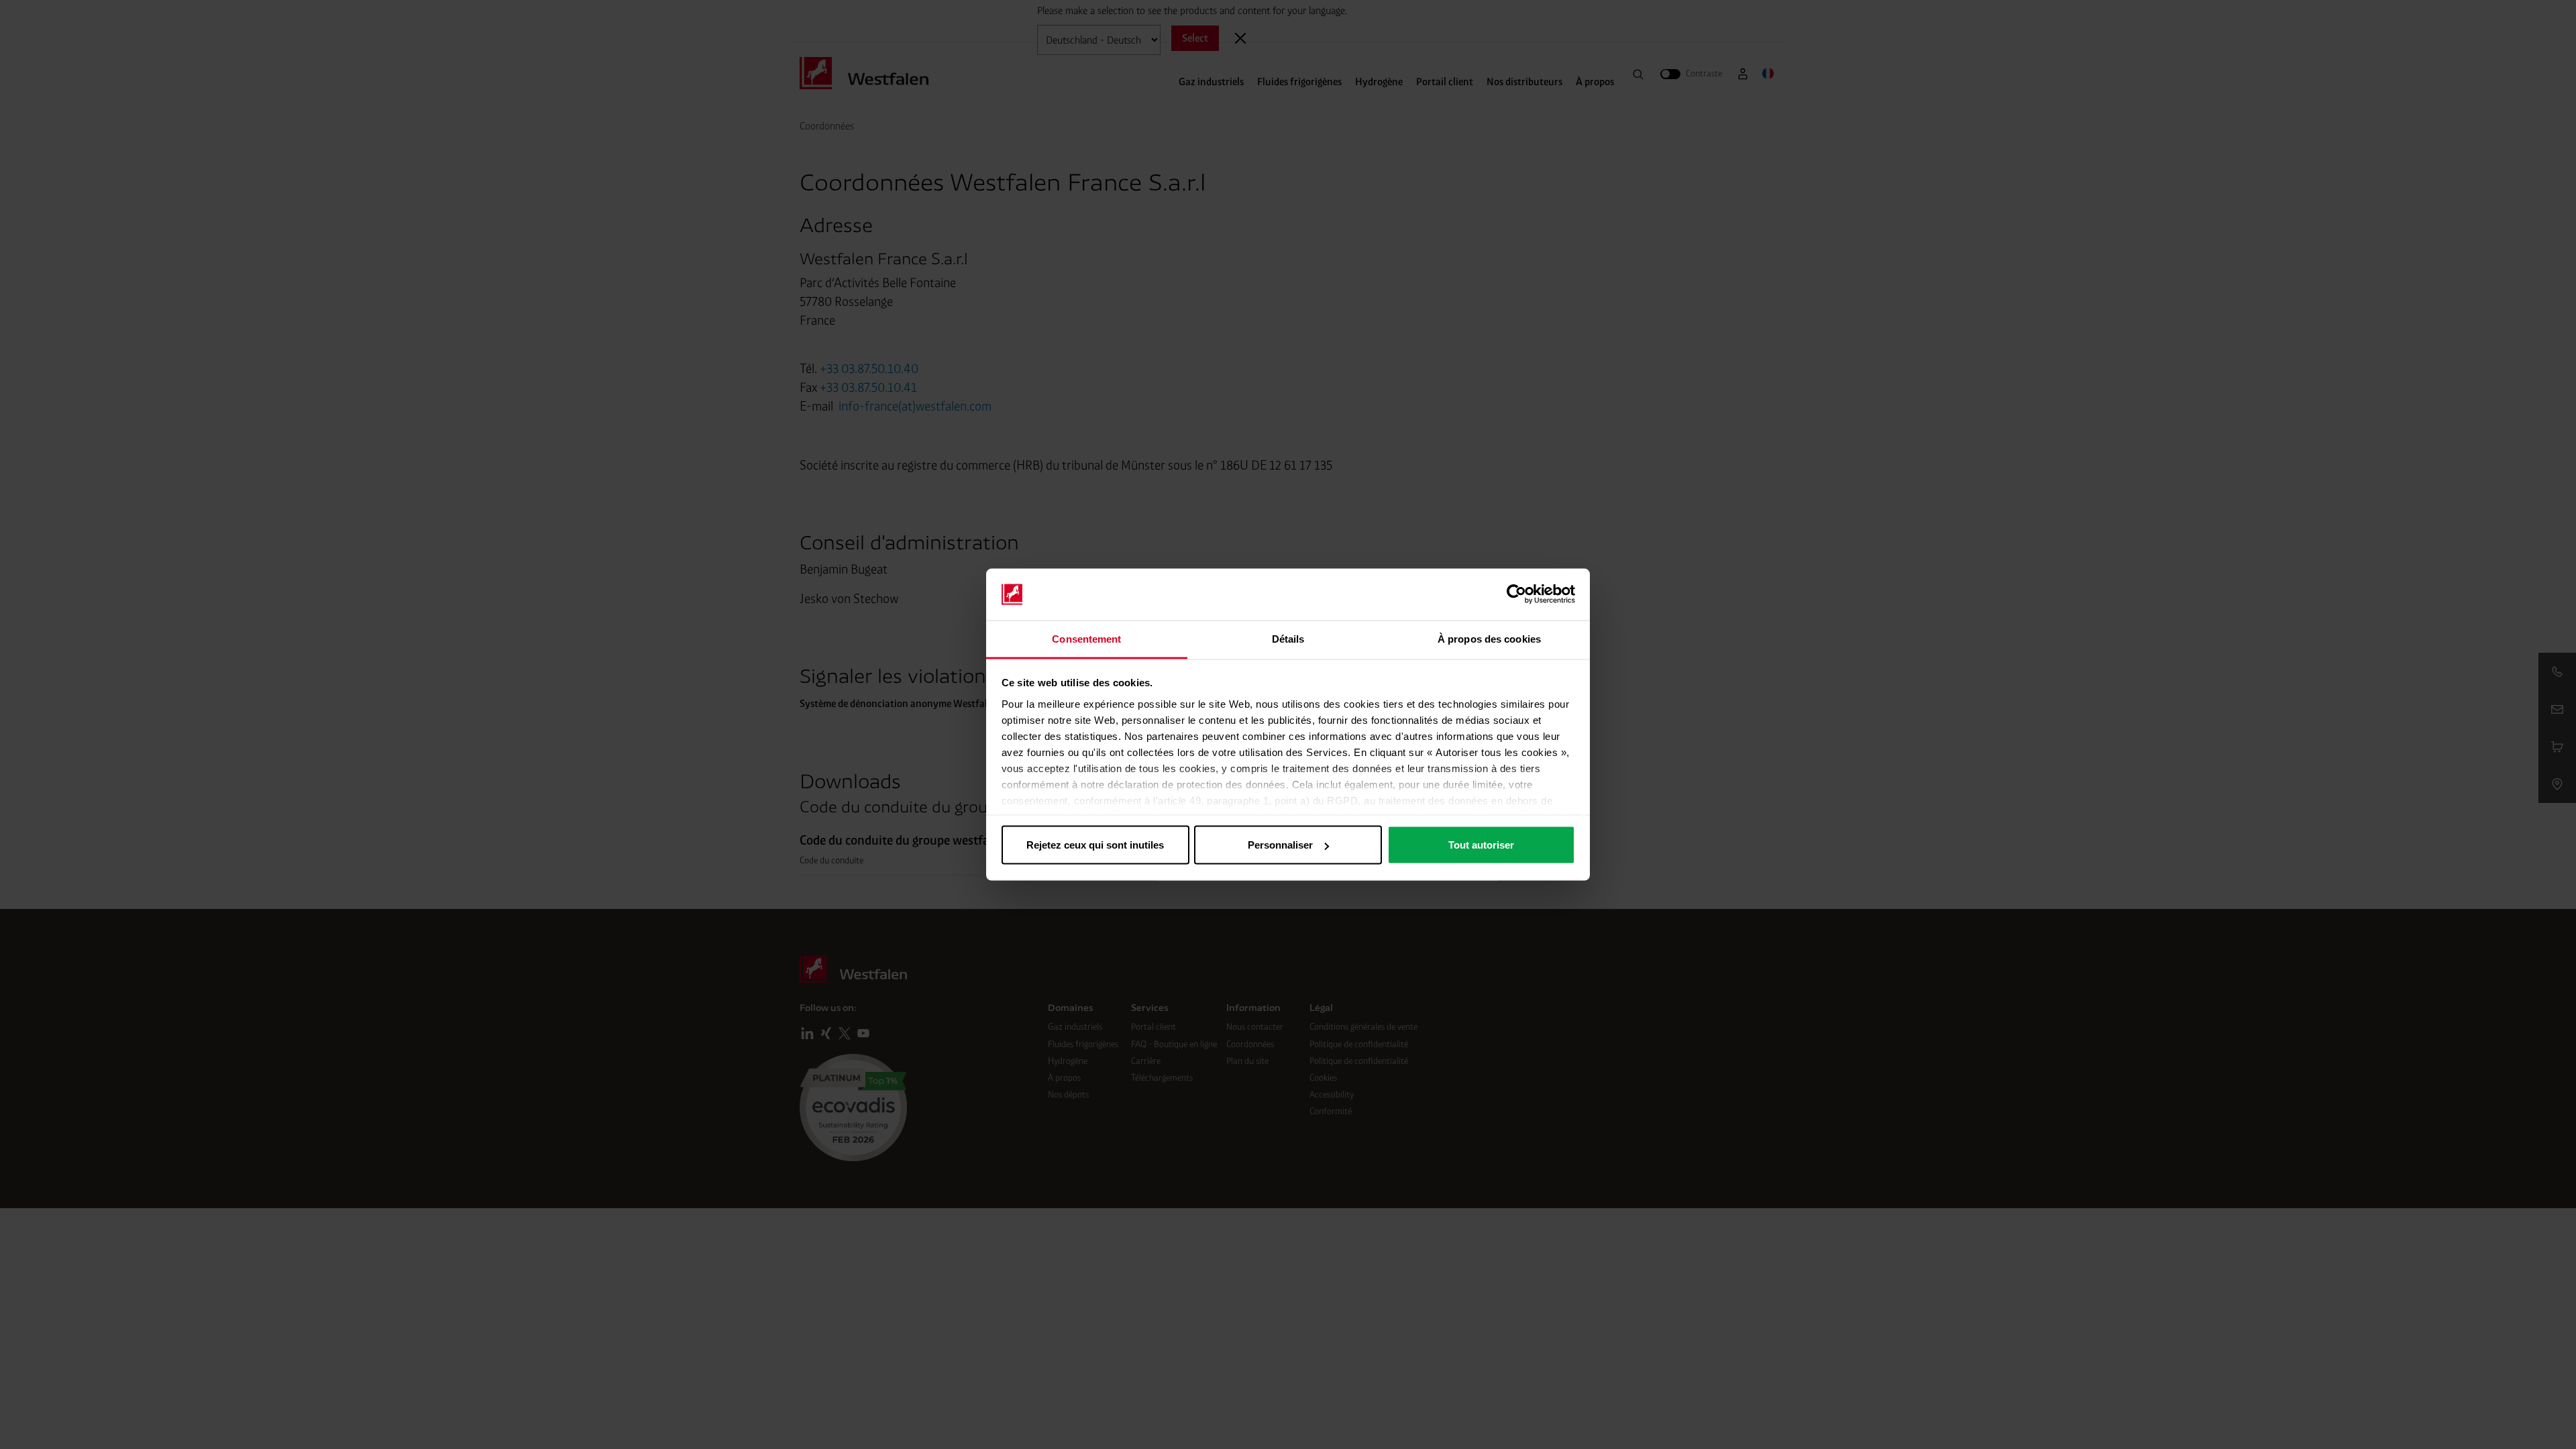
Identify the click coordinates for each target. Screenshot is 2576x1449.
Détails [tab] (1288, 638)
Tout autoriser (1481, 845)
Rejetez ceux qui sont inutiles (1095, 845)
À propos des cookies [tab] (1489, 638)
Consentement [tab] (1086, 638)
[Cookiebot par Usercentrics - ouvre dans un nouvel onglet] (1516, 594)
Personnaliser (1280, 845)
